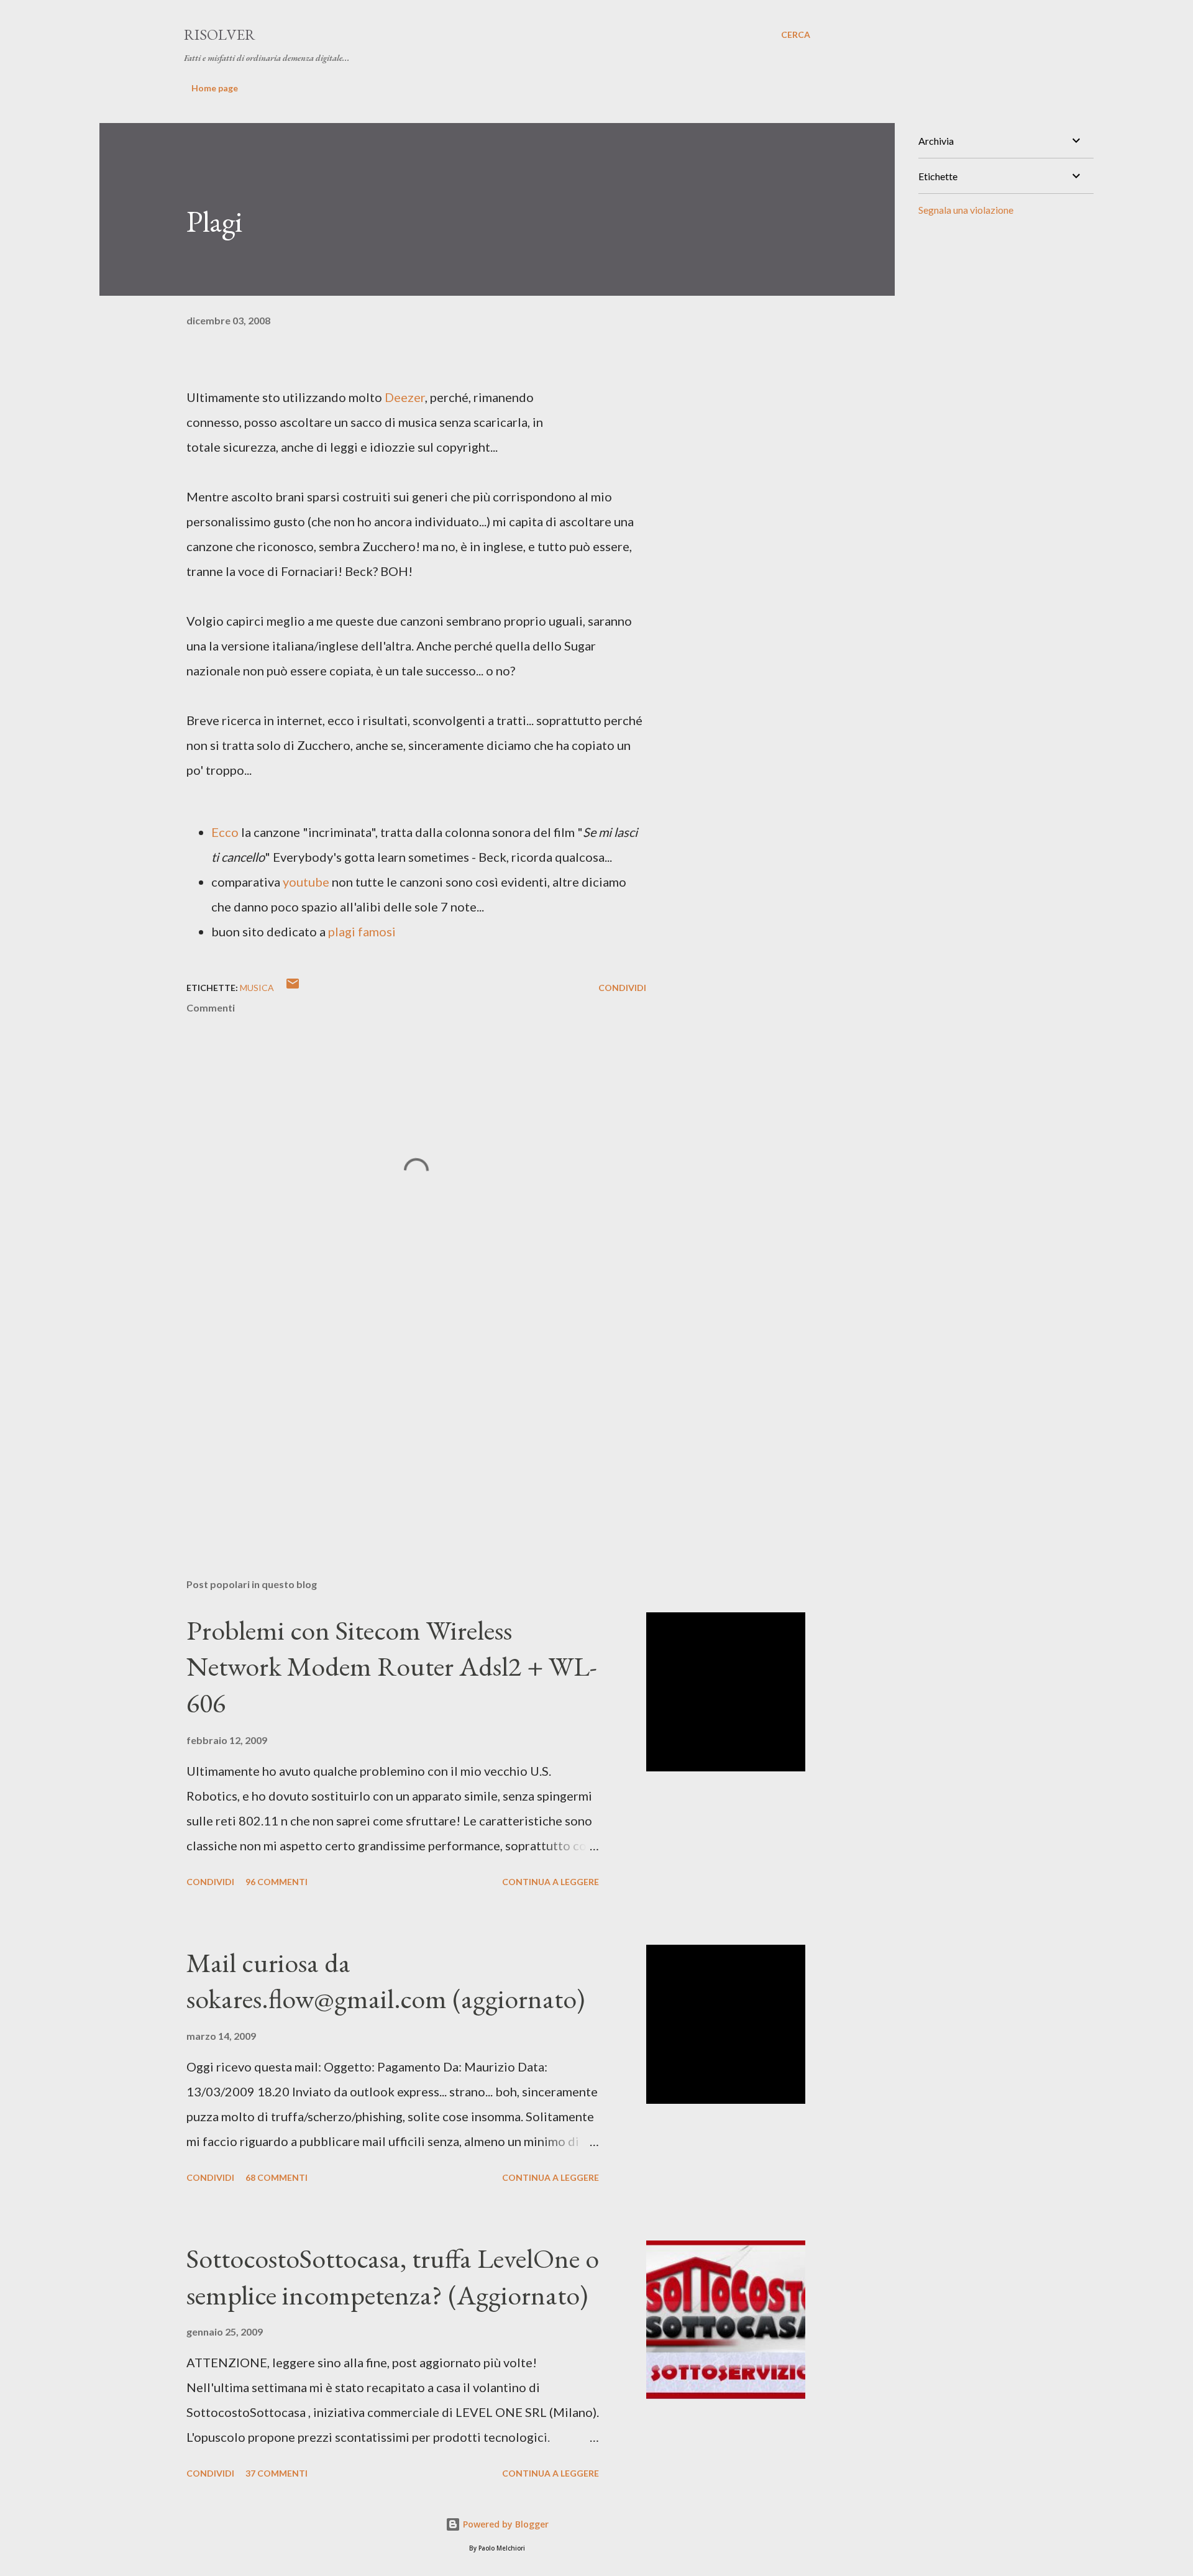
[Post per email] (293, 988)
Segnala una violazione (966, 210)
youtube (306, 882)
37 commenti (277, 2473)
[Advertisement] (396, 1423)
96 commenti (277, 1882)
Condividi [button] (622, 988)
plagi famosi (362, 931)
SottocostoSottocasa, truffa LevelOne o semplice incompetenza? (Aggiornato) (393, 2277)
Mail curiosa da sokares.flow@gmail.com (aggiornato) (386, 1981)
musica (257, 988)
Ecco (225, 832)
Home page (215, 88)
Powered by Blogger (505, 2524)
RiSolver (220, 34)
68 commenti (277, 2177)
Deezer (405, 397)
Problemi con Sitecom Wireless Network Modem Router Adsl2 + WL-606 (392, 1666)
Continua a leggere (551, 1882)
